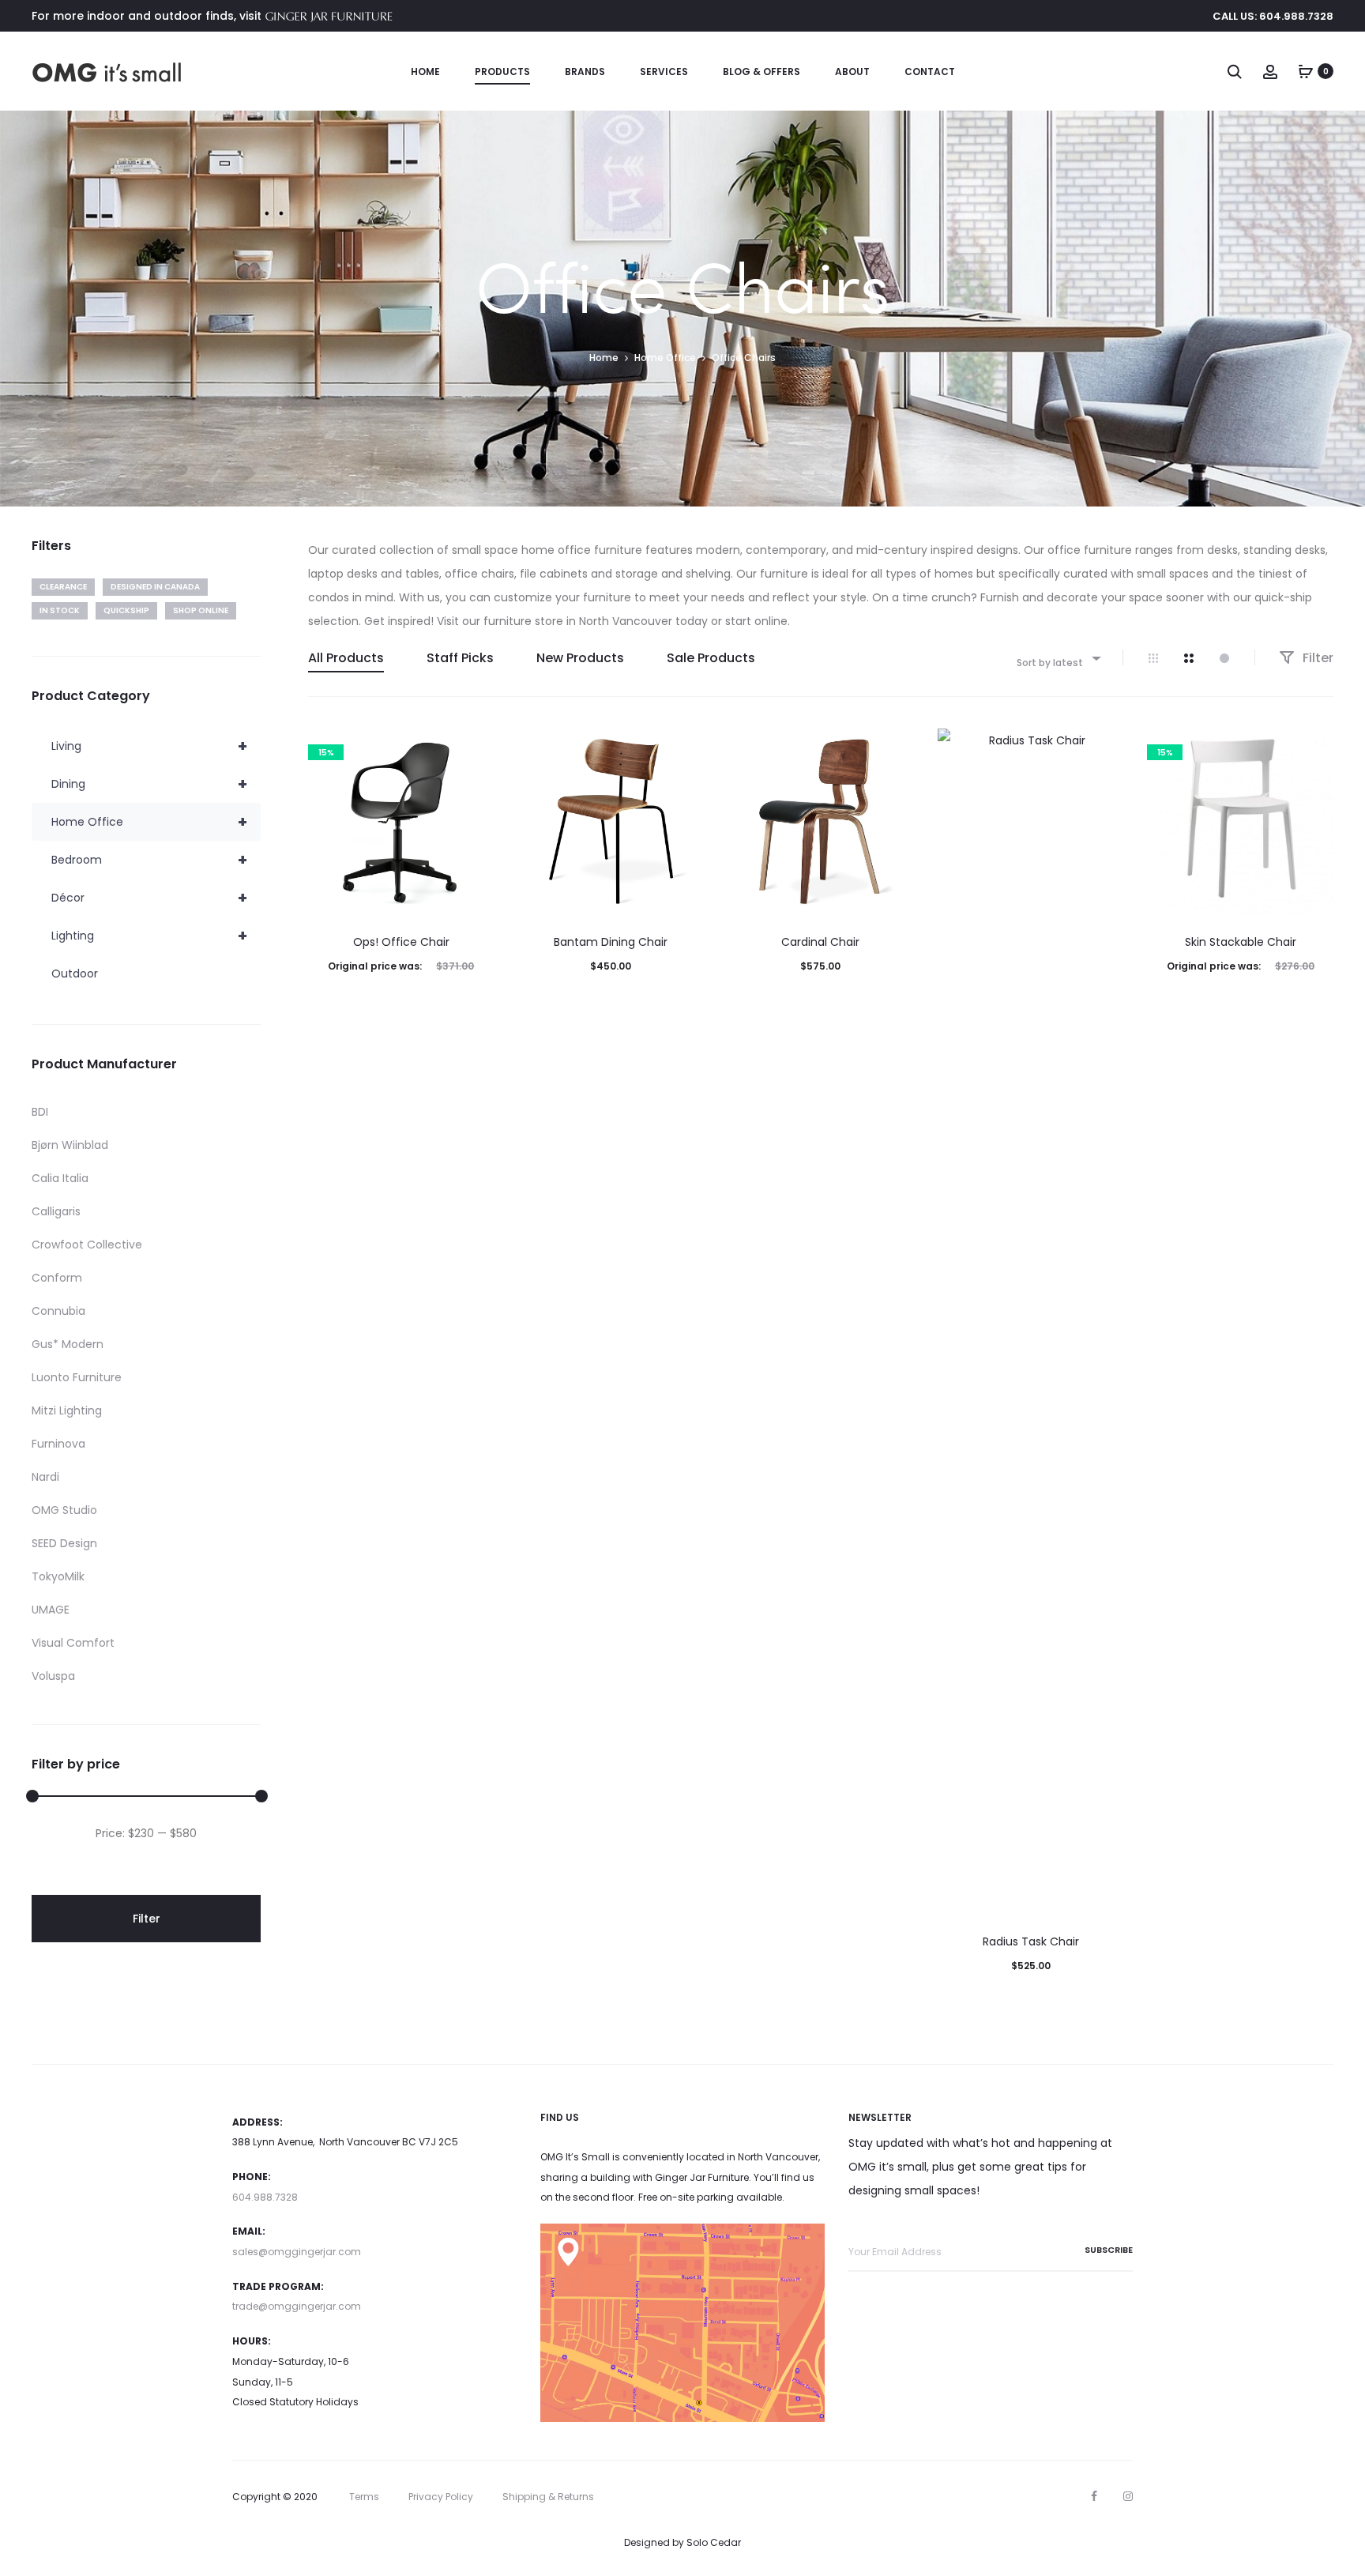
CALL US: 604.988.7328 (1273, 16)
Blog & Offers (761, 72)
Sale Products (711, 658)
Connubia (58, 1311)
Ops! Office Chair (401, 942)
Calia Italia (60, 1178)
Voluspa (53, 1676)
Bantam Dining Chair (611, 942)
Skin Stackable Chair (1241, 942)
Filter (1316, 658)
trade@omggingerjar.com (297, 2306)
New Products (580, 658)
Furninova (58, 1444)
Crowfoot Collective (87, 1245)
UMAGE (51, 1610)
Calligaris (56, 1211)
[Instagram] (1128, 2496)
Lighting (149, 936)
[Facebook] (1094, 2496)
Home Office (665, 358)
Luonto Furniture (77, 1377)
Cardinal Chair (820, 942)
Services (664, 72)
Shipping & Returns (548, 2497)
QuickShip (126, 610)
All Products (346, 658)
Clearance (63, 587)
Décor (149, 898)
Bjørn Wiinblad (70, 1145)
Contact (930, 72)
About (852, 72)
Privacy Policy (441, 2497)
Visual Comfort (73, 1643)
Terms (364, 2497)
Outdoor (75, 974)
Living (149, 746)
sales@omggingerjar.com (297, 2252)
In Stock (60, 610)
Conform (57, 1278)
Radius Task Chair (1031, 1941)
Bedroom (149, 860)
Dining (149, 784)
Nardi (45, 1477)
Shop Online (201, 610)
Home (425, 72)
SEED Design (64, 1543)
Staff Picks (460, 658)
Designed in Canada (155, 587)
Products (502, 72)
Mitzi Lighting (67, 1410)
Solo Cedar (714, 2542)
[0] (1306, 71)
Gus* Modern (68, 1344)
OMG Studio (64, 1510)
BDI (40, 1112)
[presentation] (318, 822)
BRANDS (585, 72)
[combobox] (1058, 658)
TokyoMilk (58, 1576)
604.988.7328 (265, 2197)
